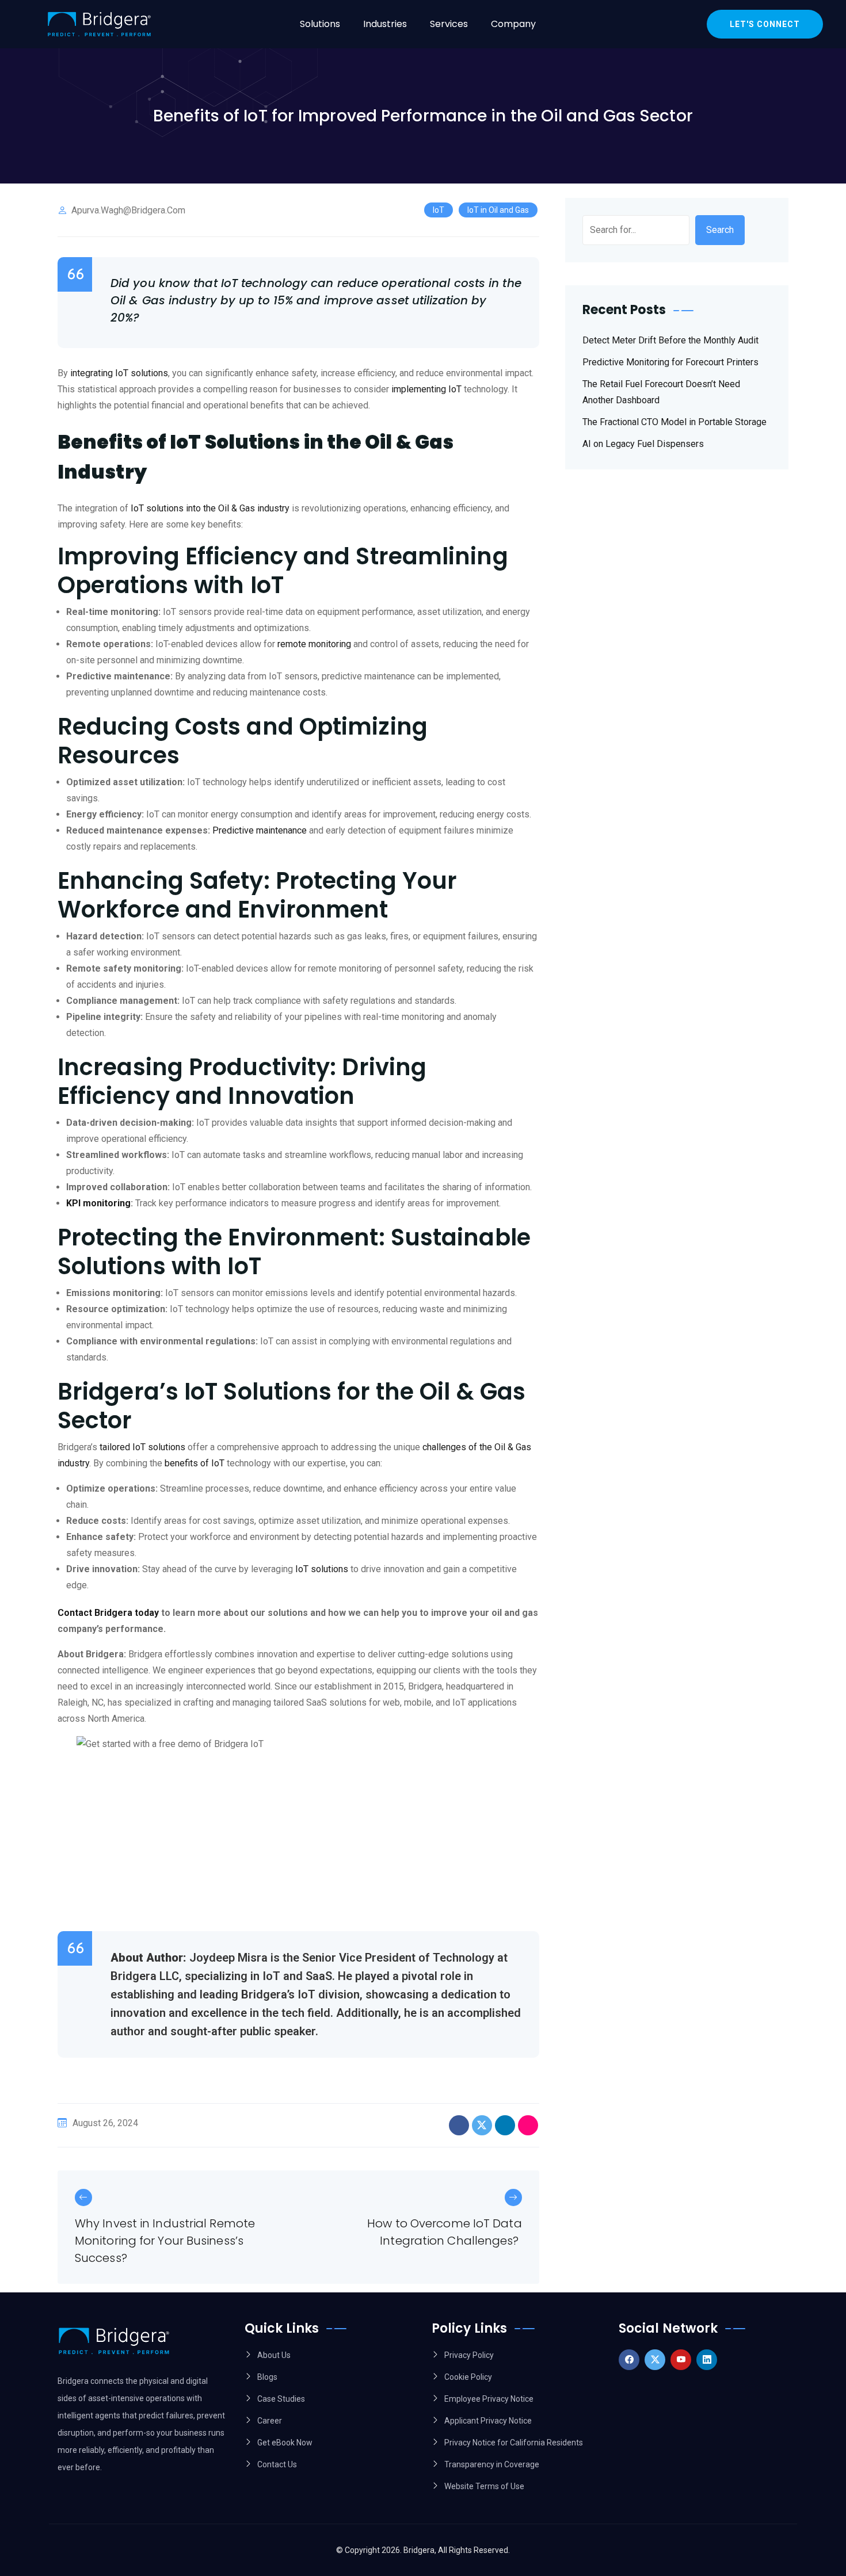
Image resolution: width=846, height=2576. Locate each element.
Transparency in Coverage (492, 2464)
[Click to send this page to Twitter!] (482, 2125)
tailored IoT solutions (142, 1447)
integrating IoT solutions (119, 373)
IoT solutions (322, 1569)
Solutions (320, 24)
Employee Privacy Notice (489, 2399)
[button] (323, 24)
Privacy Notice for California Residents (514, 2443)
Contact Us (277, 2464)
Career (270, 2421)
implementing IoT (426, 389)
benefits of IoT (195, 1463)
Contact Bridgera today (108, 1613)
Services (449, 24)
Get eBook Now (285, 2443)
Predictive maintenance (260, 830)
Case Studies (281, 2399)
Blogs (267, 2377)
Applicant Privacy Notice (488, 2421)
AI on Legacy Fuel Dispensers (643, 444)
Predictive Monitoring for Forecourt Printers (670, 362)
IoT (439, 210)
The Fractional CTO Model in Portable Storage (674, 422)
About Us (274, 2355)
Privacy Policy (469, 2355)
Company (513, 24)
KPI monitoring (98, 1203)
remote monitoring (314, 644)
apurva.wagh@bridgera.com (128, 210)
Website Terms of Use (484, 2486)
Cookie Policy (468, 2377)
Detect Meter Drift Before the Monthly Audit (670, 340)
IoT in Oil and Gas (498, 210)
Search (720, 230)
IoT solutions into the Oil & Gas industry (210, 508)
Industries (385, 24)
